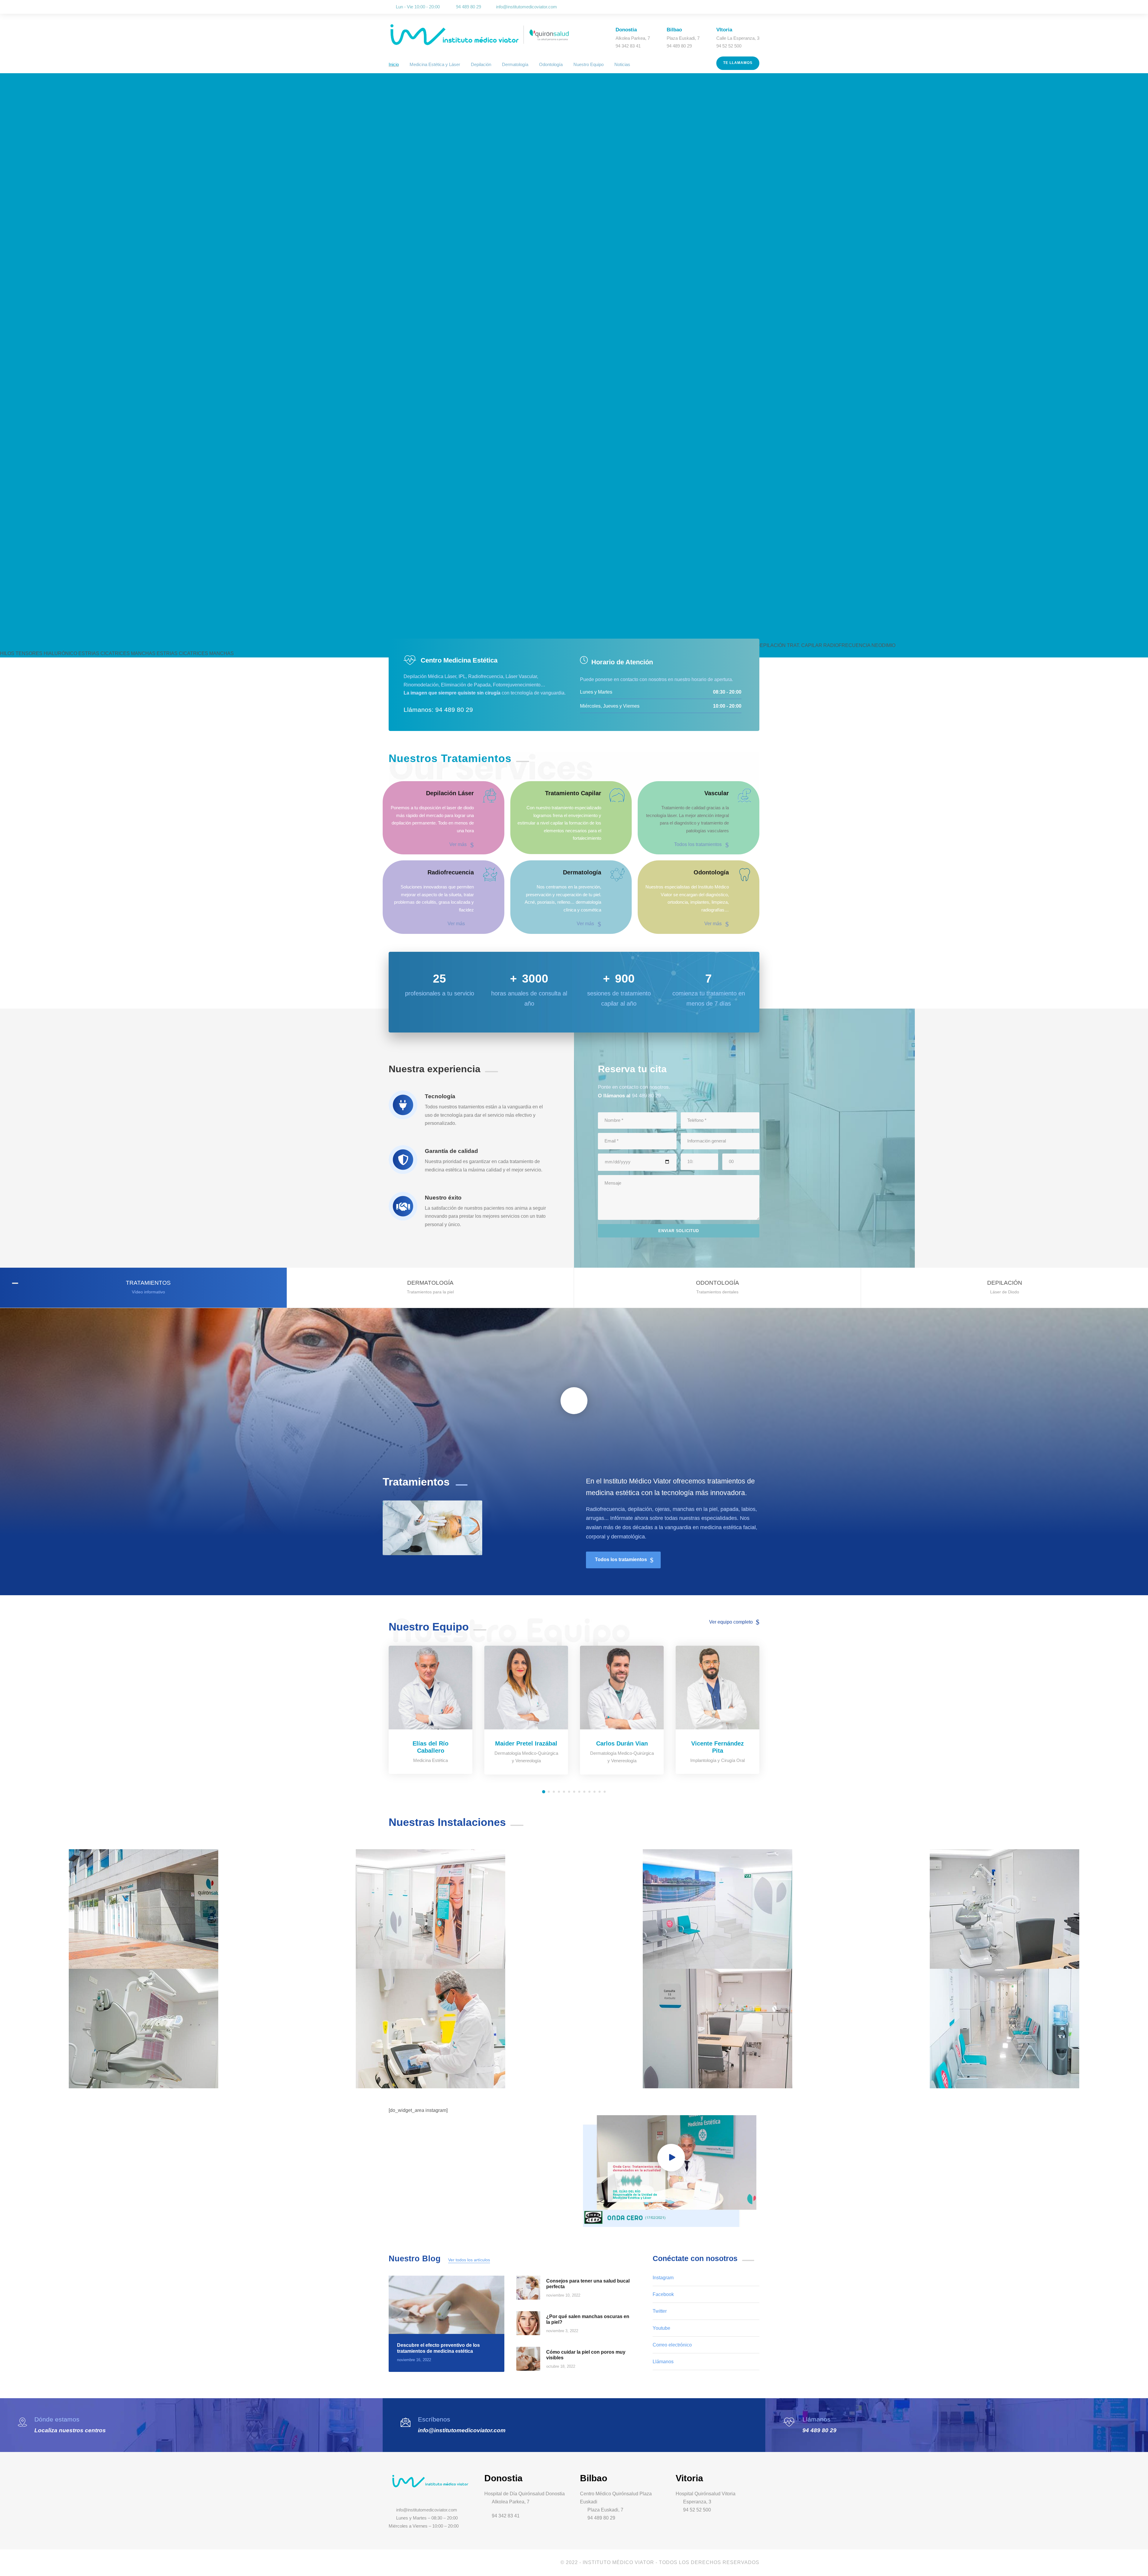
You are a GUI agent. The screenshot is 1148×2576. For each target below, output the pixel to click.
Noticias (622, 64)
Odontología (551, 64)
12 (600, 1792)
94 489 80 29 (819, 2430)
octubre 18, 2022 (561, 2366)
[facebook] (732, 7)
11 (594, 1792)
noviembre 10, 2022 (563, 2295)
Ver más (458, 844)
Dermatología (515, 64)
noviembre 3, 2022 (562, 2331)
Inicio (394, 64)
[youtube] (749, 7)
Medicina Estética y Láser (435, 64)
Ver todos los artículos (469, 2260)
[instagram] (758, 7)
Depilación (481, 64)
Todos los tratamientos (698, 844)
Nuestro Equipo (588, 64)
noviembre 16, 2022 (414, 2360)
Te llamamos (738, 63)
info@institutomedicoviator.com (526, 7)
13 (605, 1792)
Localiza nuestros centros (70, 2430)
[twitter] (741, 7)
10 (589, 1792)
